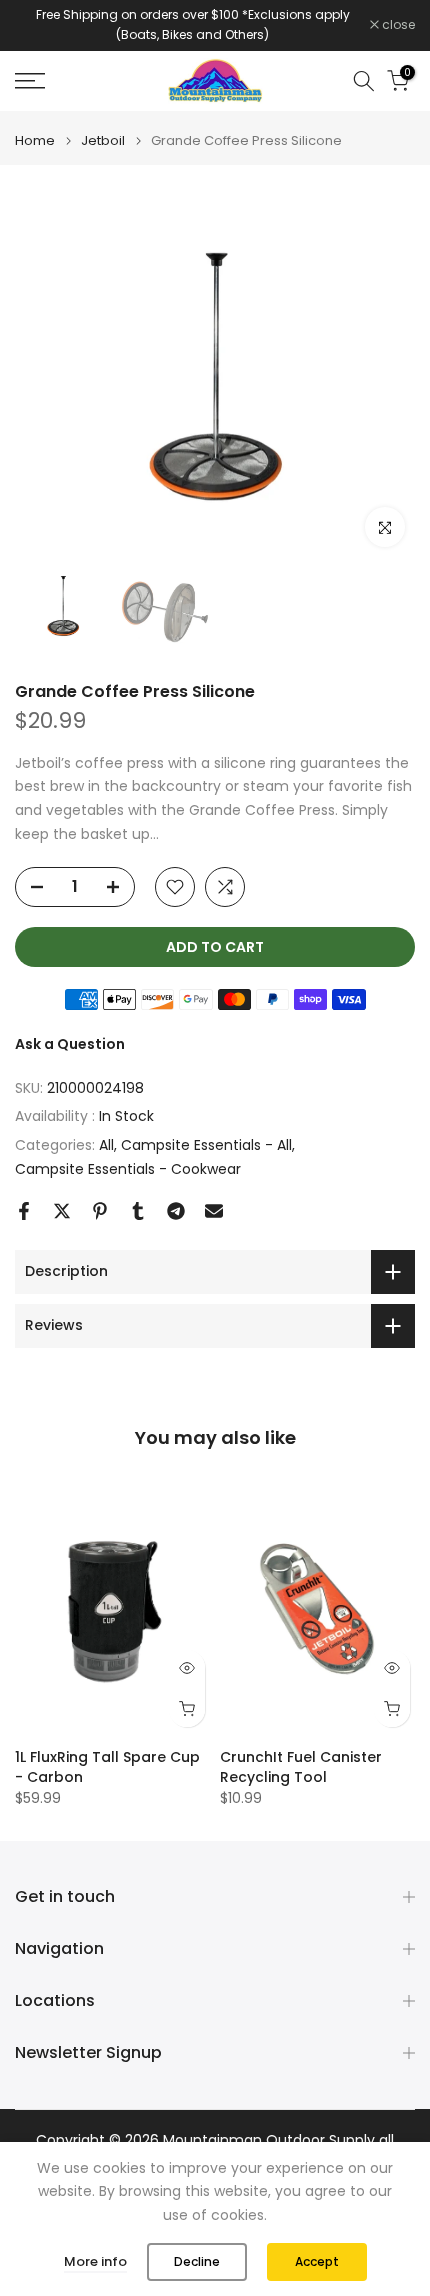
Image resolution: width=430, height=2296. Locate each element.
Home (35, 140)
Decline (197, 2261)
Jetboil (103, 140)
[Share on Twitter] (62, 1211)
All (106, 1145)
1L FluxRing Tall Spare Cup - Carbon (107, 1767)
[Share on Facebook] (24, 1211)
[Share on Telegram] (176, 1211)
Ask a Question (70, 1044)
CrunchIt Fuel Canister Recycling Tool (301, 1767)
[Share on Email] (214, 1211)
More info (95, 2261)
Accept (317, 2261)
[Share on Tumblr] (138, 1211)
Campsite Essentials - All (206, 1145)
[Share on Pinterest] (100, 1211)
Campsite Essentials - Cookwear (128, 1169)
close (397, 25)
